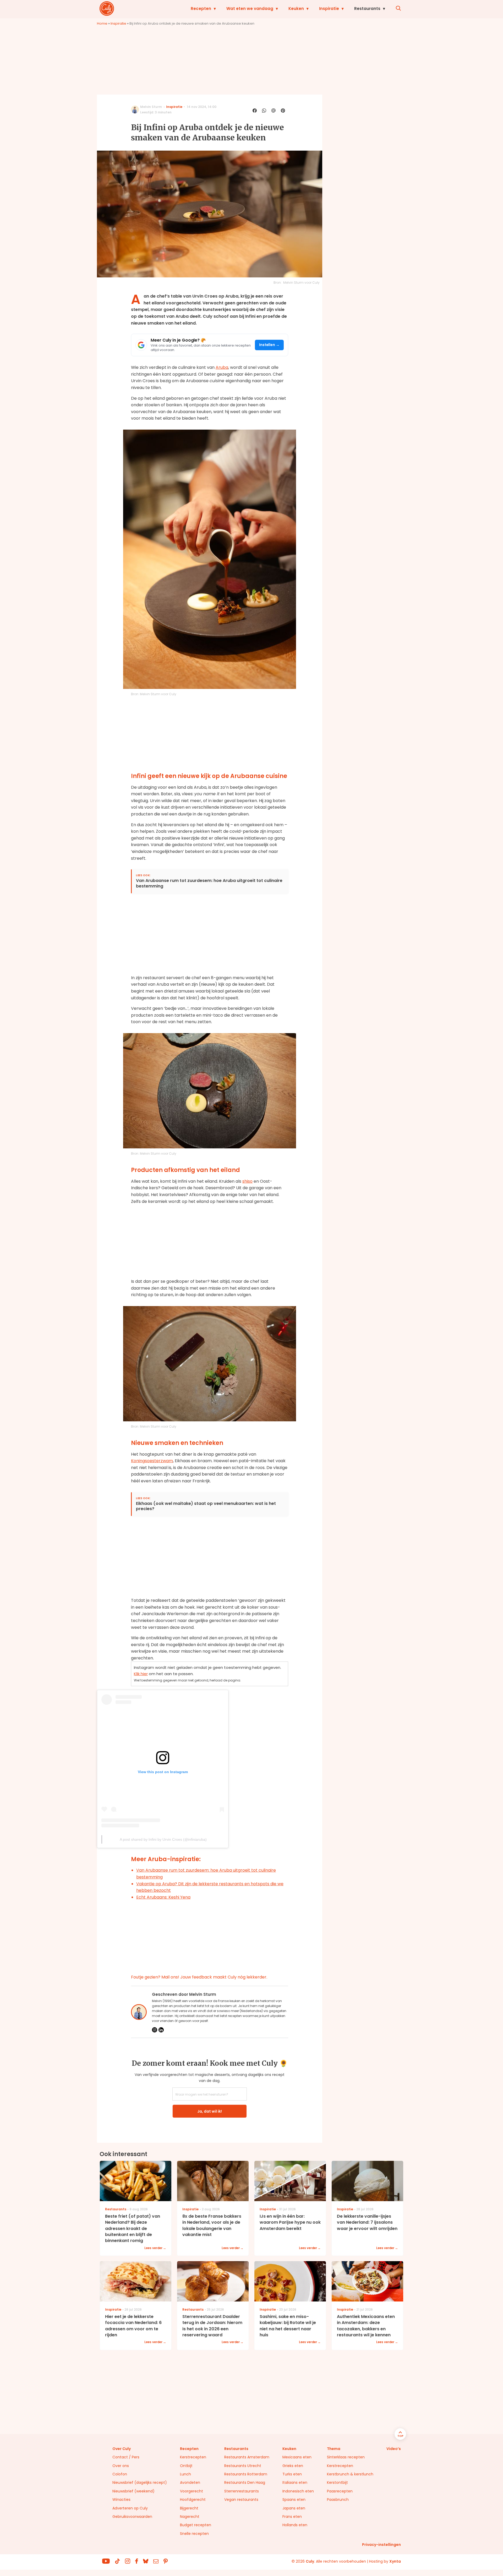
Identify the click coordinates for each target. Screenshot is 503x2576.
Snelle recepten (194, 2534)
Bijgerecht (189, 2508)
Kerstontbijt (337, 2482)
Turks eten (292, 2474)
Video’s (394, 2449)
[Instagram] (155, 2030)
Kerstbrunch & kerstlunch (350, 2474)
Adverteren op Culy (130, 2508)
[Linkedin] (161, 2030)
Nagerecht (190, 2517)
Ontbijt (186, 2466)
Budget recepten (196, 2525)
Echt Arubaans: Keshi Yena (163, 1897)
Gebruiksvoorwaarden (132, 2517)
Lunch (185, 2474)
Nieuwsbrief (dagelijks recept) (140, 2482)
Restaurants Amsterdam (247, 2457)
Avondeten (190, 2482)
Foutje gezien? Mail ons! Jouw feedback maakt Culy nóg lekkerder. (199, 1977)
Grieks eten (293, 2466)
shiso (247, 1181)
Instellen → (269, 345)
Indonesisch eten (298, 2491)
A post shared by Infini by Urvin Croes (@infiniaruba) (163, 1839)
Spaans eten (294, 2500)
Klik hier (141, 1674)
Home (102, 23)
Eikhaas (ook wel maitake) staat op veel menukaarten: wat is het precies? (206, 1506)
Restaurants (367, 9)
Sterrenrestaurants (242, 2491)
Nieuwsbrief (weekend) (133, 2491)
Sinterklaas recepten (346, 2457)
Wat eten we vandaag (250, 9)
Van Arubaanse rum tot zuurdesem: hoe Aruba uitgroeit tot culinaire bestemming (209, 884)
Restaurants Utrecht (243, 2466)
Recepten (201, 9)
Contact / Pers (126, 2457)
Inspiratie (329, 9)
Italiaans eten (295, 2482)
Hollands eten (295, 2525)
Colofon (120, 2474)
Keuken (296, 9)
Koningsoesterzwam (152, 1461)
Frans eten (292, 2517)
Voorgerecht (192, 2491)
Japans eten (294, 2508)
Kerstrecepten (193, 2457)
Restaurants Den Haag (245, 2482)
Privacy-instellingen (381, 2545)
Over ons (121, 2466)
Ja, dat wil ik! (210, 2111)
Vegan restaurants (241, 2500)
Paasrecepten (340, 2491)
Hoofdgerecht (193, 2500)
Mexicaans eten (297, 2457)
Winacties (121, 2500)
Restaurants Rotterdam (246, 2474)
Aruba (222, 367)
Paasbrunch (338, 2500)
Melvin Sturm (151, 107)
